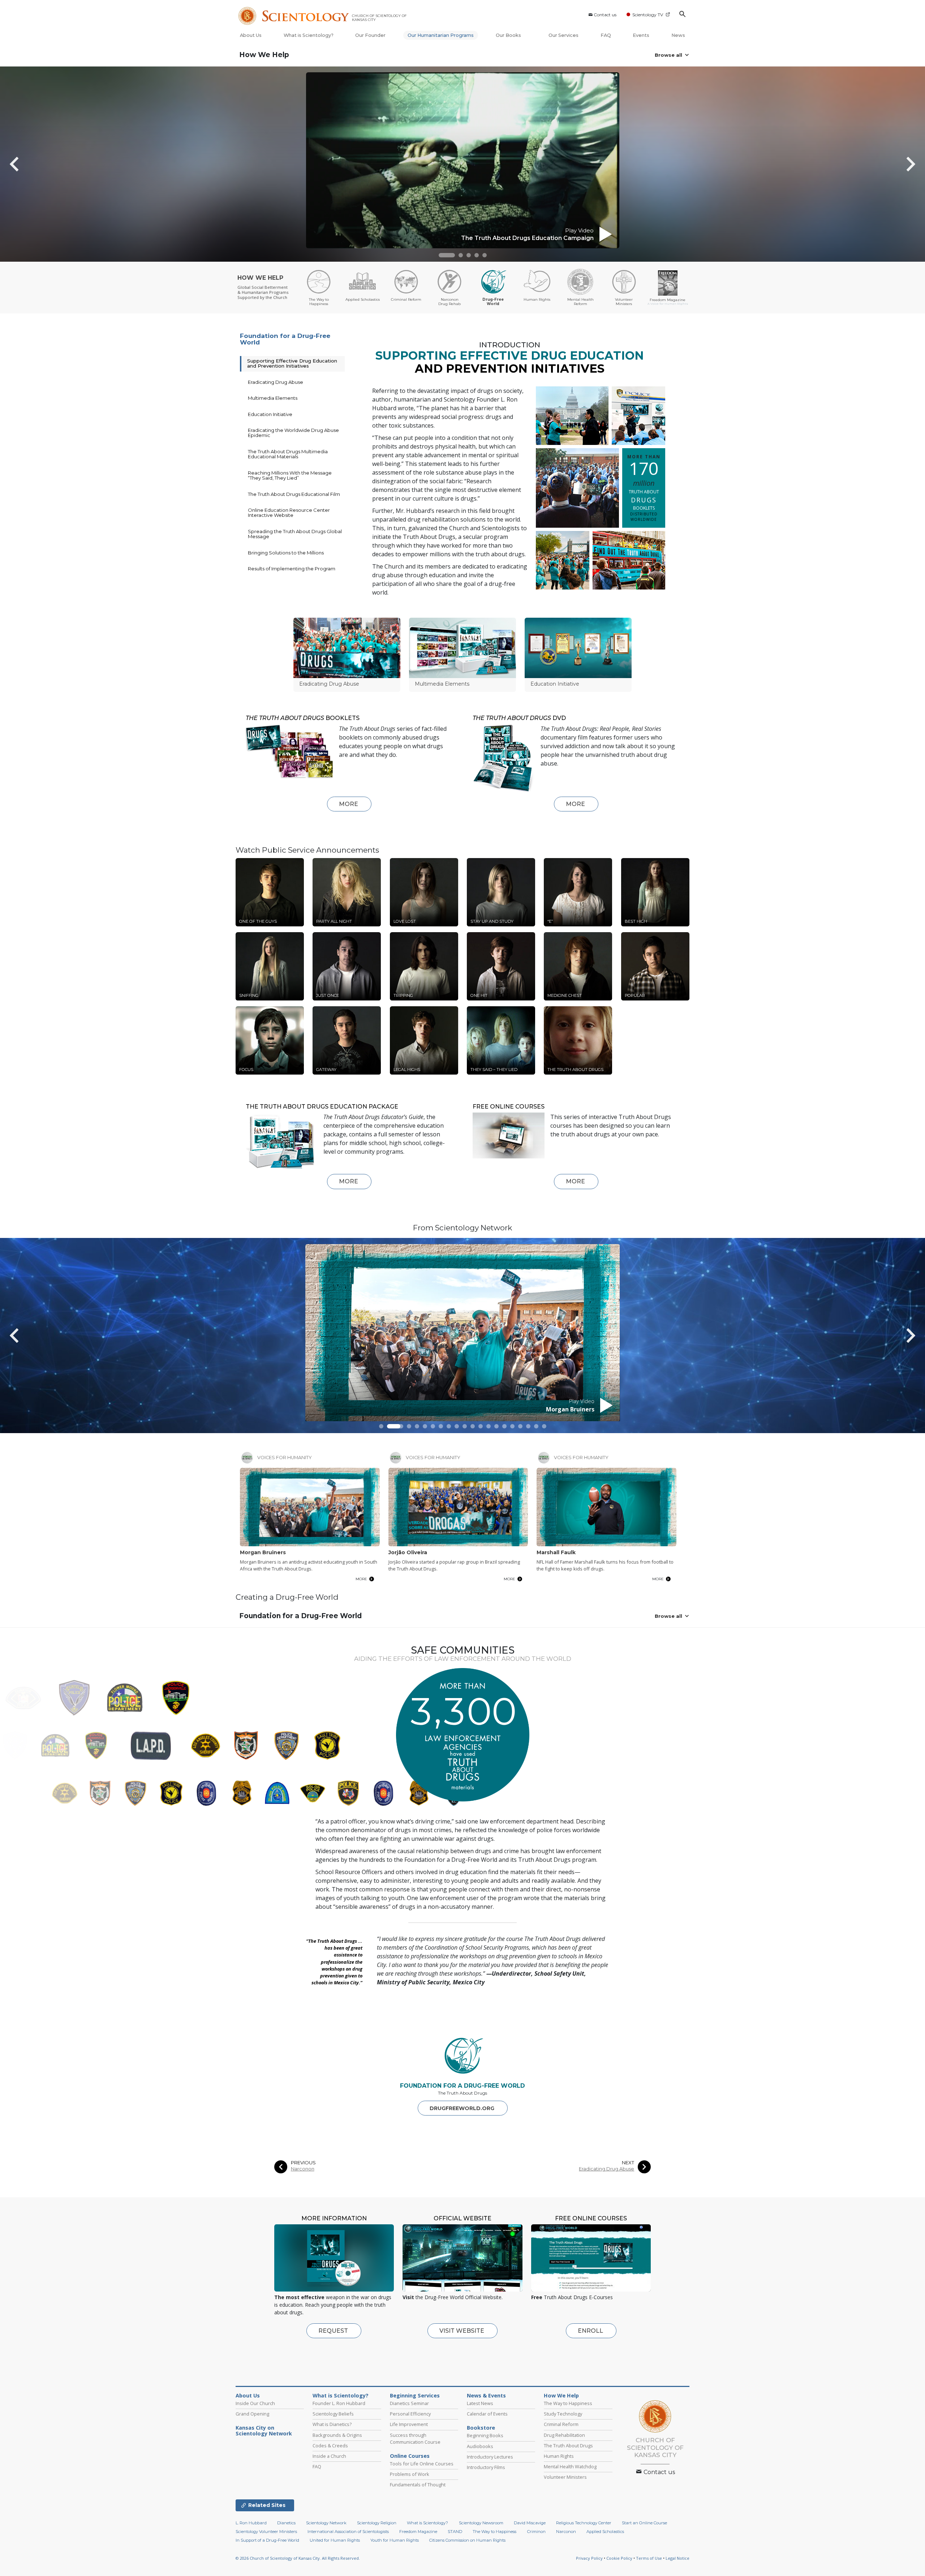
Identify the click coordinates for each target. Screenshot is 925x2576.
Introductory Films (486, 2467)
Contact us (605, 15)
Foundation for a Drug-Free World (285, 339)
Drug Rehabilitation (564, 2435)
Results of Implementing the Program (292, 569)
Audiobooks (480, 2446)
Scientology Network (326, 2523)
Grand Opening (252, 2414)
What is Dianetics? (332, 2424)
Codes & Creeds (330, 2446)
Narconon (303, 2169)
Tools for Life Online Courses (422, 2464)
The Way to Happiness (568, 2403)
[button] (447, 255)
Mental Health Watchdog (570, 2466)
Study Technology (563, 2414)
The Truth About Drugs (568, 2446)
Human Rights (559, 2456)
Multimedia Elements (273, 398)
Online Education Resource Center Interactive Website (289, 513)
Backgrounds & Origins (337, 2435)
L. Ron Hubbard (251, 2523)
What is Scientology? (309, 35)
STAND (455, 2532)
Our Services (563, 35)
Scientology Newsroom (481, 2523)
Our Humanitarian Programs (441, 35)
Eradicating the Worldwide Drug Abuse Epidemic (293, 433)
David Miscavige (530, 2523)
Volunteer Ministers (565, 2477)
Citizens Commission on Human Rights (467, 2540)
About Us (251, 35)
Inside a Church (329, 2456)
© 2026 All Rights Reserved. (298, 2558)
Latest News (480, 2403)
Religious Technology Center (584, 2523)
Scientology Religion (377, 2523)
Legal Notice (677, 2558)
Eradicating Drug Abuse (276, 382)
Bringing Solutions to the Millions (286, 553)
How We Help (264, 55)
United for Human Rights (335, 2540)
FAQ (606, 35)
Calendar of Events (487, 2414)
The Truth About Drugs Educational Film (294, 494)
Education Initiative (270, 414)
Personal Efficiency (410, 2414)
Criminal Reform (561, 2424)
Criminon (536, 2532)
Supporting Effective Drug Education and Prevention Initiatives (292, 363)
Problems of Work (410, 2474)
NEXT (628, 2163)
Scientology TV (648, 15)
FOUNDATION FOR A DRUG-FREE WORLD (462, 2086)
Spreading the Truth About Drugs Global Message (295, 534)
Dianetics (286, 2523)
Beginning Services (415, 2396)
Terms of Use (649, 2558)
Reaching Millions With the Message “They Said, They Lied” (290, 475)
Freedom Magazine (418, 2532)
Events (641, 35)
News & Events (486, 2396)
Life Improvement (409, 2424)
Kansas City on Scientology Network (264, 2431)
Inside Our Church (255, 2403)
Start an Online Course (644, 2523)
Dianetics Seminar (409, 2403)
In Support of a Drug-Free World (267, 2540)
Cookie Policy (619, 2558)
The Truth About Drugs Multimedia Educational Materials (288, 454)
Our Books (509, 35)
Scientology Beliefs (333, 2414)
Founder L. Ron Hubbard (339, 2403)
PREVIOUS (303, 2163)
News (678, 35)
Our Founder (370, 35)
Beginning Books (485, 2435)
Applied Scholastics (605, 2532)
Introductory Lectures (490, 2457)
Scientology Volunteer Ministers (266, 2532)
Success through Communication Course (415, 2438)
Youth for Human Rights (395, 2540)
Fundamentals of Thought (418, 2485)
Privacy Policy (589, 2558)
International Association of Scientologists (348, 2532)
